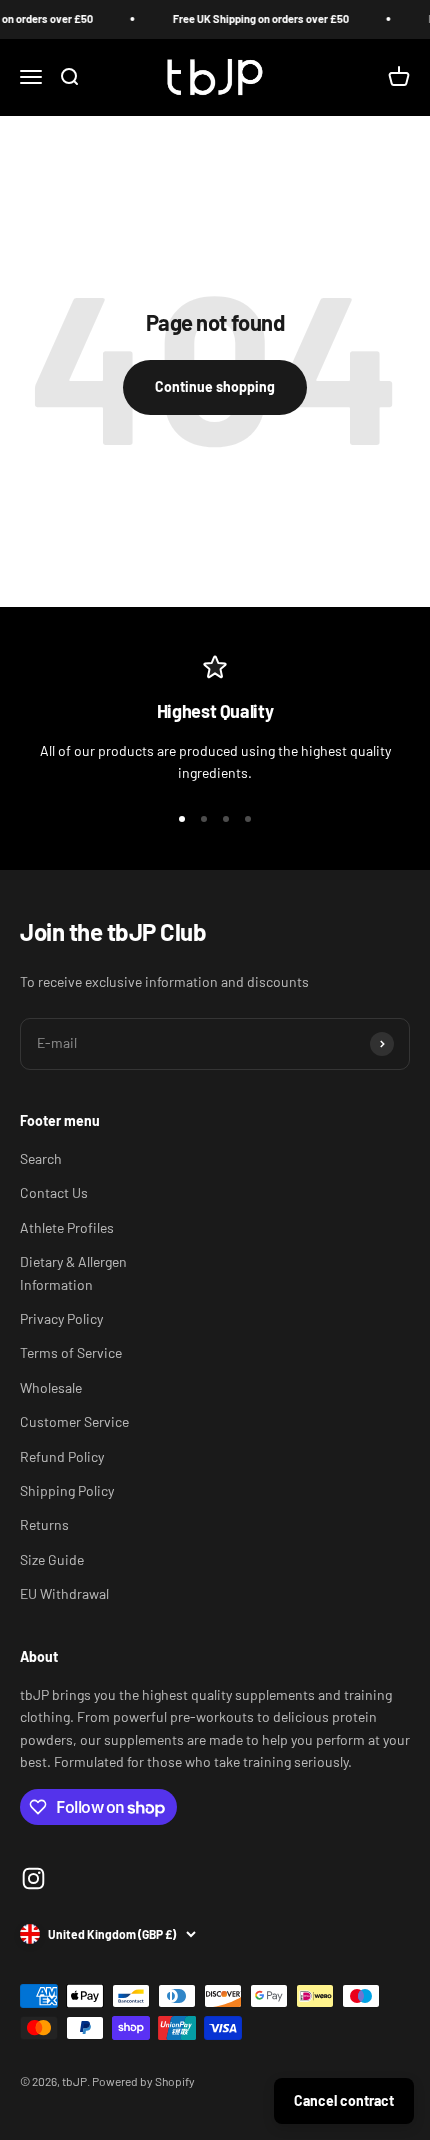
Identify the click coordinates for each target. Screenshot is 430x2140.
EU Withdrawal (64, 1593)
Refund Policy (62, 1456)
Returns (44, 1524)
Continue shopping (215, 386)
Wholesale (51, 1387)
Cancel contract (344, 2100)
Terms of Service (71, 1352)
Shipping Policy (67, 1490)
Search (41, 1158)
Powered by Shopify (143, 2081)
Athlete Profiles (67, 1227)
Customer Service (74, 1421)
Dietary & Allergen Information (73, 1272)
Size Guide (52, 1559)
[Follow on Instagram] (33, 1878)
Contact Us (54, 1192)
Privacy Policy (61, 1318)
